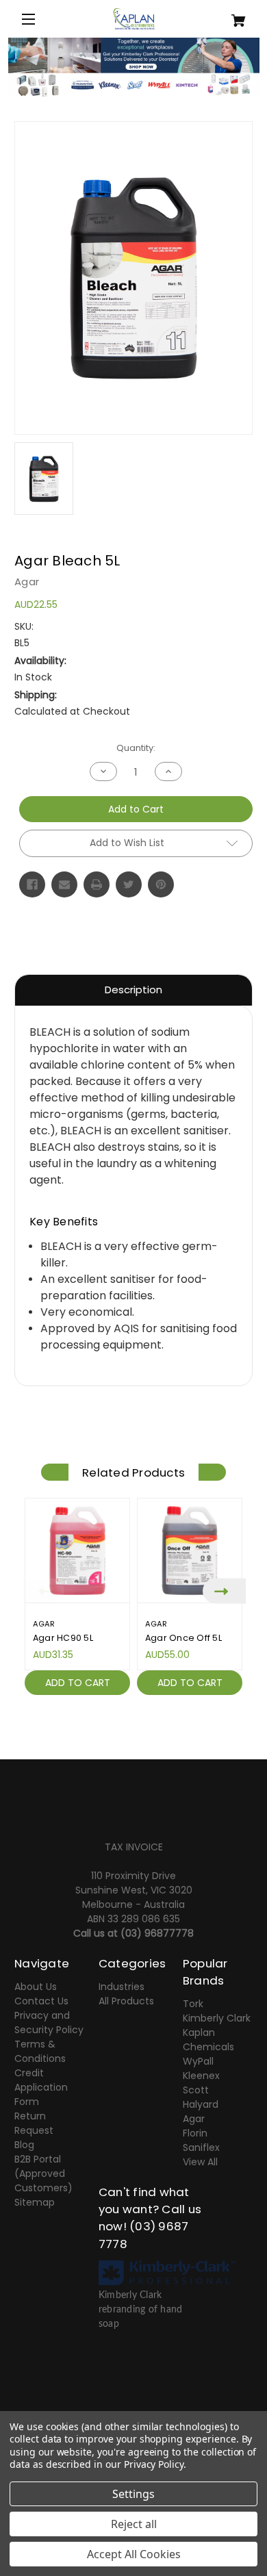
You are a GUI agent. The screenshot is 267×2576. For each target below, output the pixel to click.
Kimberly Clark (217, 2018)
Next (224, 1591)
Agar (194, 2119)
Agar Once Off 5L (183, 1638)
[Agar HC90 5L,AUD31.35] (77, 1551)
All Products (126, 2001)
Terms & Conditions (40, 2051)
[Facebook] (32, 884)
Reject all (134, 2524)
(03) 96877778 (157, 1933)
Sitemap (35, 2202)
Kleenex (201, 2076)
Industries (122, 1987)
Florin (195, 2133)
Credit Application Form (41, 2087)
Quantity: (136, 748)
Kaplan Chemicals (208, 2040)
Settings (133, 2494)
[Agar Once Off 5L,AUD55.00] (190, 1551)
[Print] (97, 884)
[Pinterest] (161, 884)
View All (200, 2162)
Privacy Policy (154, 2464)
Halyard (201, 2104)
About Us (36, 1987)
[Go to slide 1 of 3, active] (113, 1737)
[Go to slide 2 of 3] (133, 1737)
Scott (196, 2090)
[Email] (64, 884)
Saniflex (201, 2147)
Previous (43, 1591)
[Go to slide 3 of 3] (154, 1737)
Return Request (34, 2123)
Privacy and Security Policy (49, 2023)
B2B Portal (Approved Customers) (43, 2173)
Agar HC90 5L (63, 1638)
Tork (193, 2004)
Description (133, 990)
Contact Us (41, 2001)
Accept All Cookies (134, 2554)
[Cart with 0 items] (233, 15)
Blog (24, 2145)
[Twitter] (129, 884)
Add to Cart (78, 1683)
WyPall (198, 2061)
